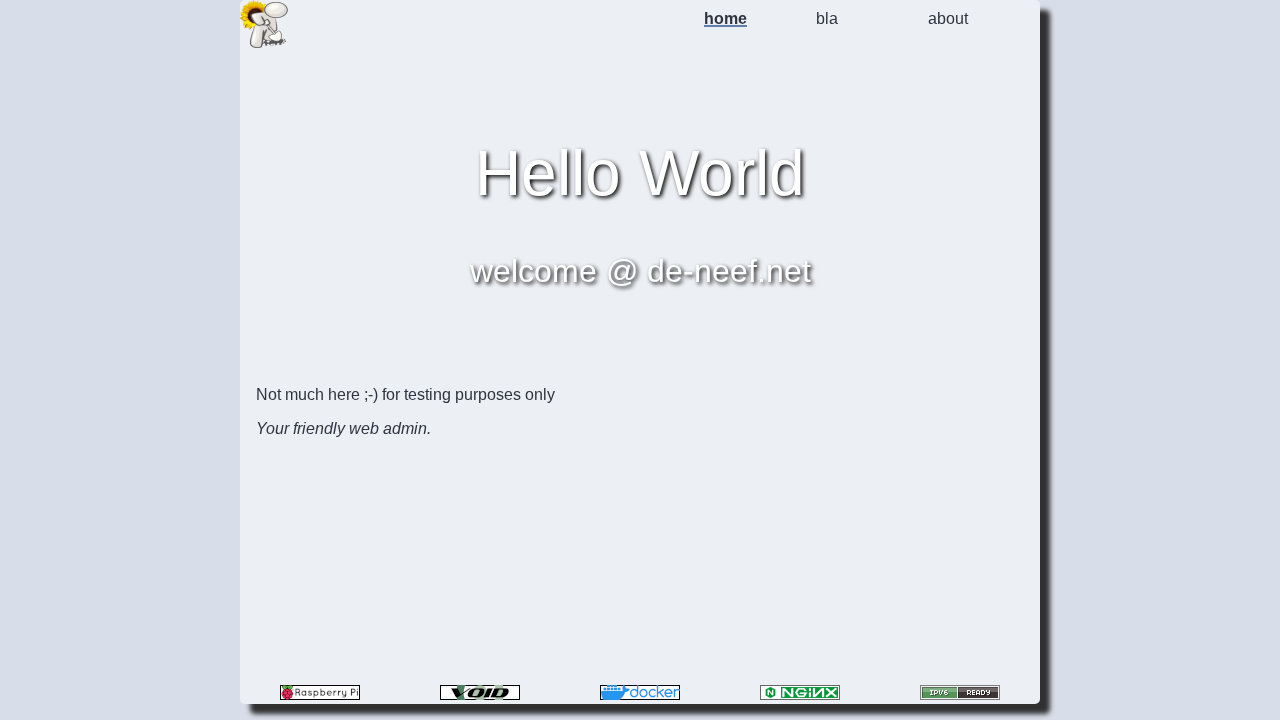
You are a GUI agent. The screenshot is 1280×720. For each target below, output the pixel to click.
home (725, 18)
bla (827, 18)
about (948, 18)
